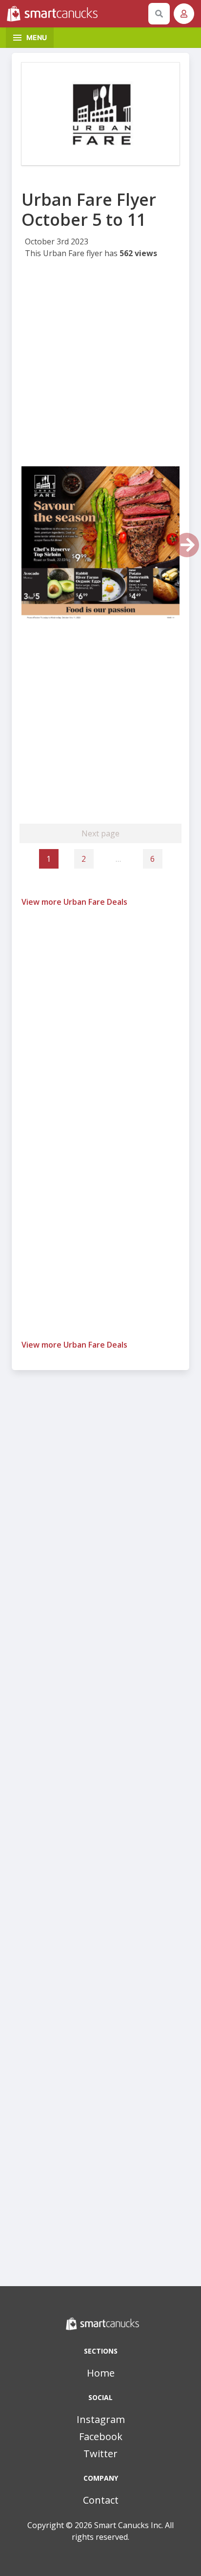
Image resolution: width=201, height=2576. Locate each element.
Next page (100, 833)
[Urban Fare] (100, 114)
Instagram (101, 2419)
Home (101, 2373)
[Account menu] (184, 14)
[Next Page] (187, 545)
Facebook (101, 2436)
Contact (101, 2500)
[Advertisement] (100, 366)
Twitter (100, 2454)
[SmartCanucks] (76, 14)
